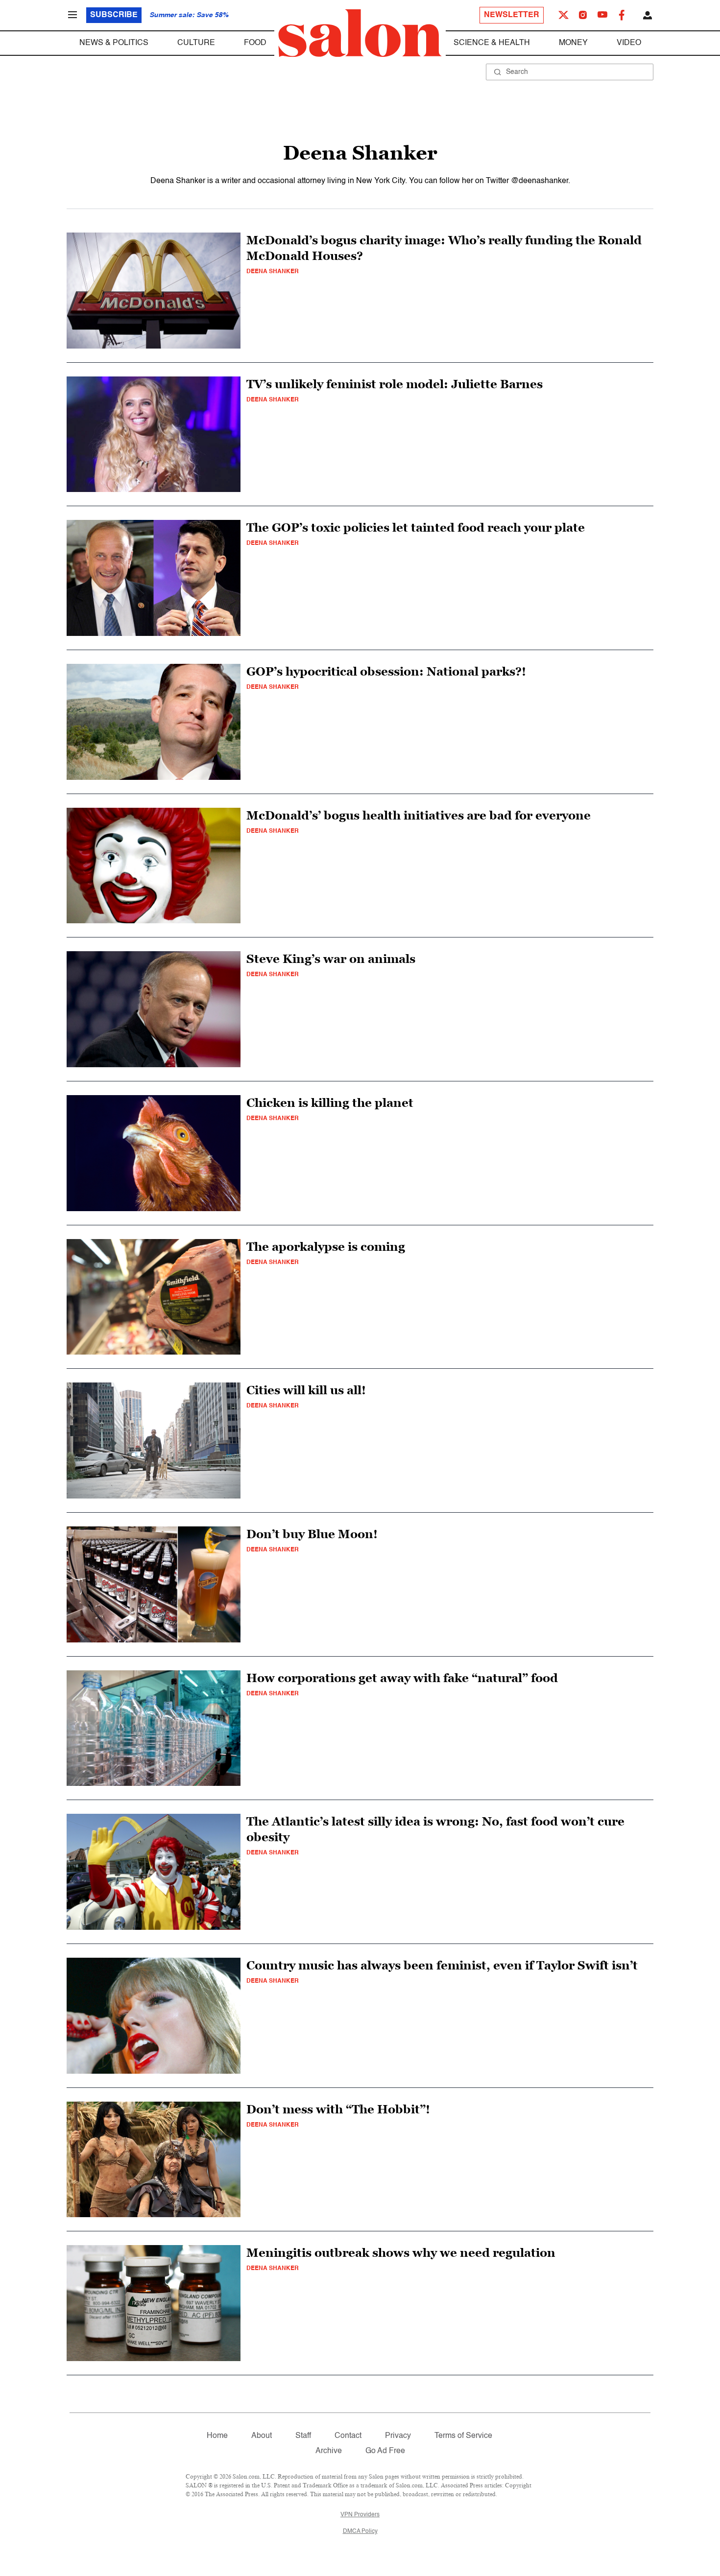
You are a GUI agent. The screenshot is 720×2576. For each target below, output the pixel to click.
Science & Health (492, 43)
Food (255, 43)
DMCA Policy (360, 2531)
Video (629, 43)
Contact (348, 2436)
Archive (329, 2451)
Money (573, 43)
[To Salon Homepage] (360, 33)
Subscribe (114, 15)
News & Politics (114, 43)
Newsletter (512, 15)
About (262, 2436)
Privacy (398, 2436)
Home (217, 2436)
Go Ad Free (385, 2451)
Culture (196, 43)
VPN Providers (360, 2515)
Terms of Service (463, 2436)
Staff (303, 2436)
